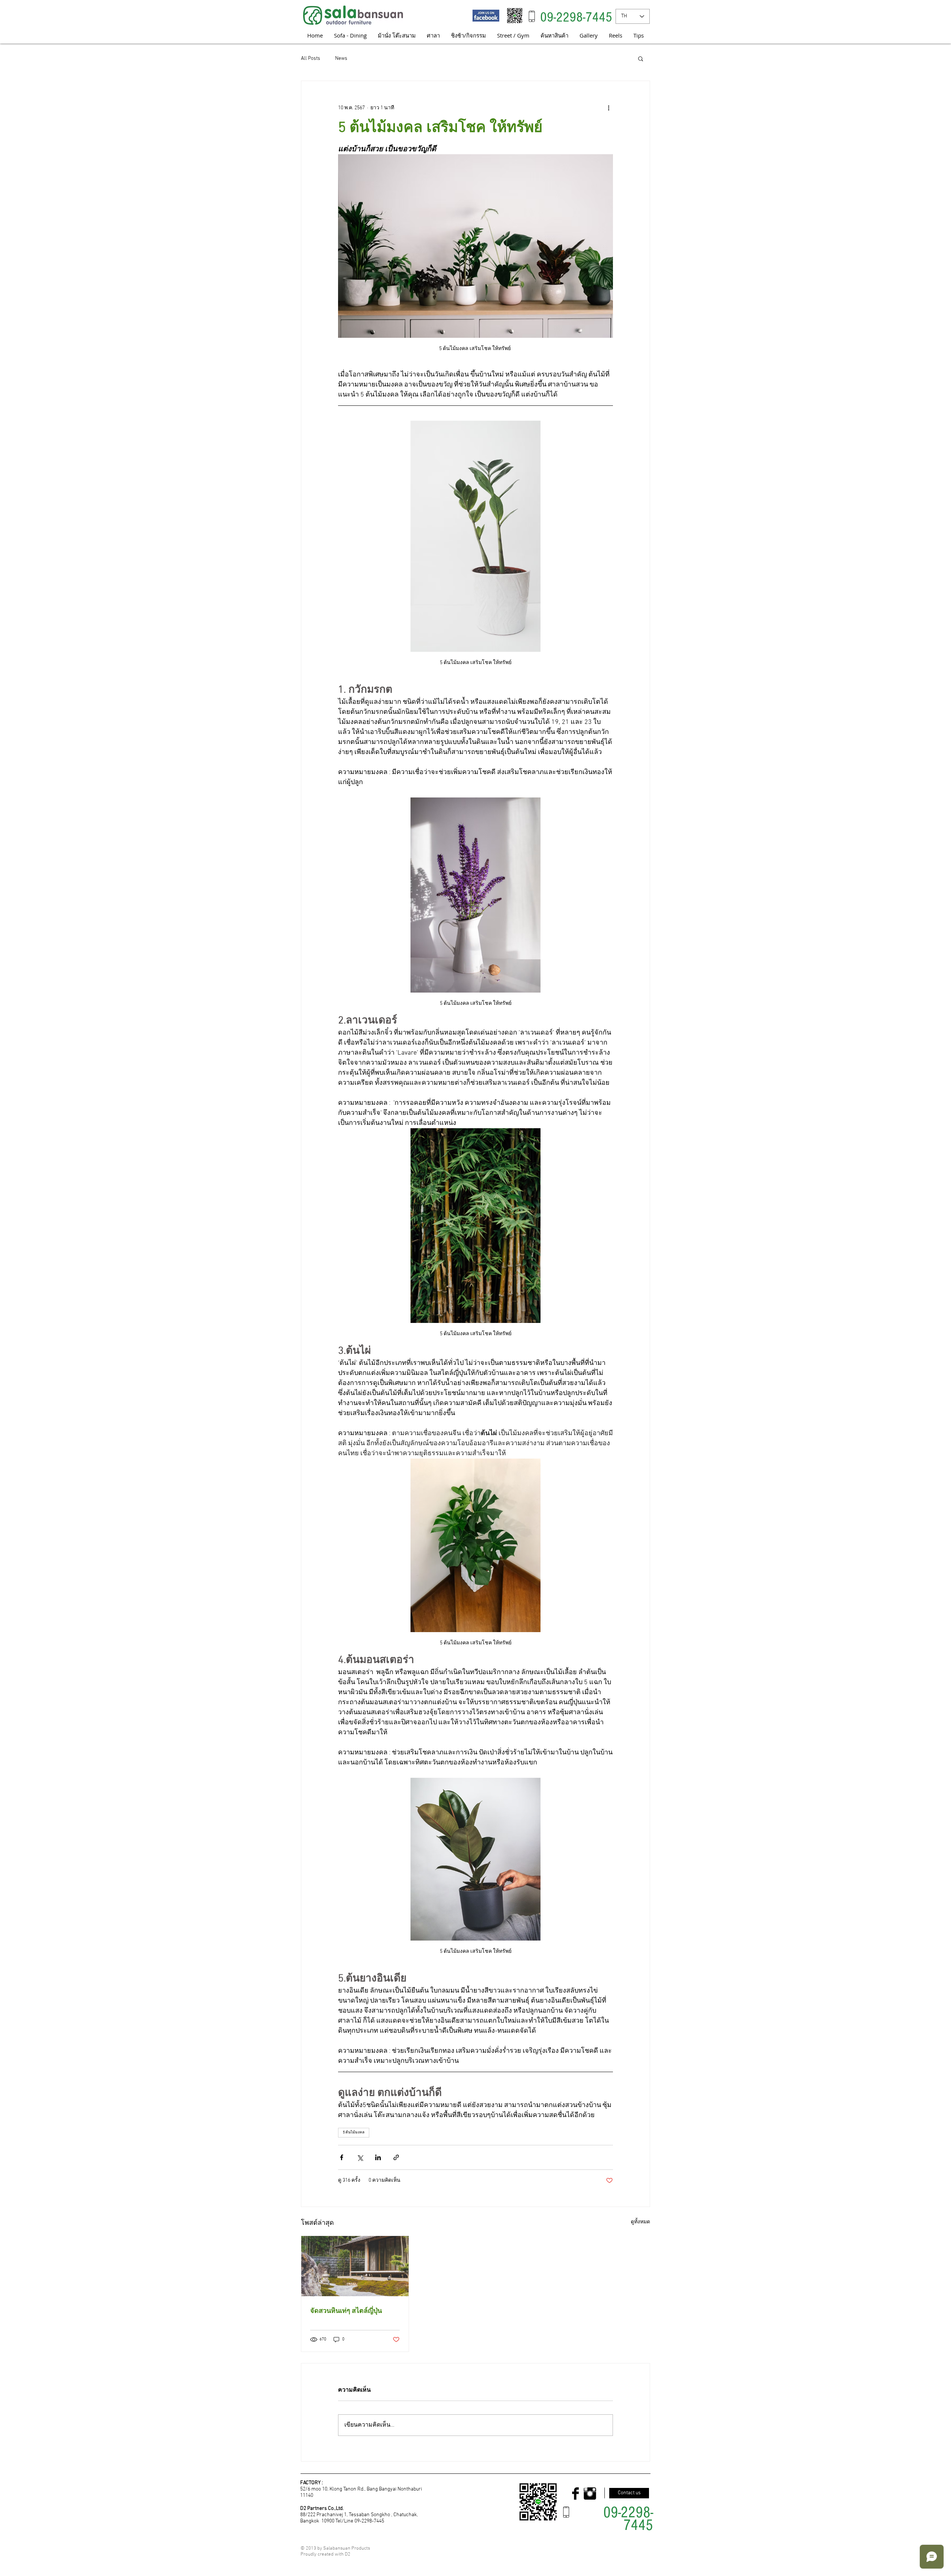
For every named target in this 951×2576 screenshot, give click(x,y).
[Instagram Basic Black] (590, 2494)
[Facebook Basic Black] (575, 2494)
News (341, 59)
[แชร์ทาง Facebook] (342, 2157)
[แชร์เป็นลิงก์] (396, 2157)
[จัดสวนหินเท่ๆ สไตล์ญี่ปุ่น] (355, 2266)
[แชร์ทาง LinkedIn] (378, 2157)
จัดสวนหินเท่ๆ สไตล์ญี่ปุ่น (346, 2311)
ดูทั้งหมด (640, 2222)
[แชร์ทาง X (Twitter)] (360, 2157)
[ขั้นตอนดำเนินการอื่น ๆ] (608, 108)
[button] (641, 58)
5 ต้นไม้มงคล (354, 2132)
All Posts (311, 59)
